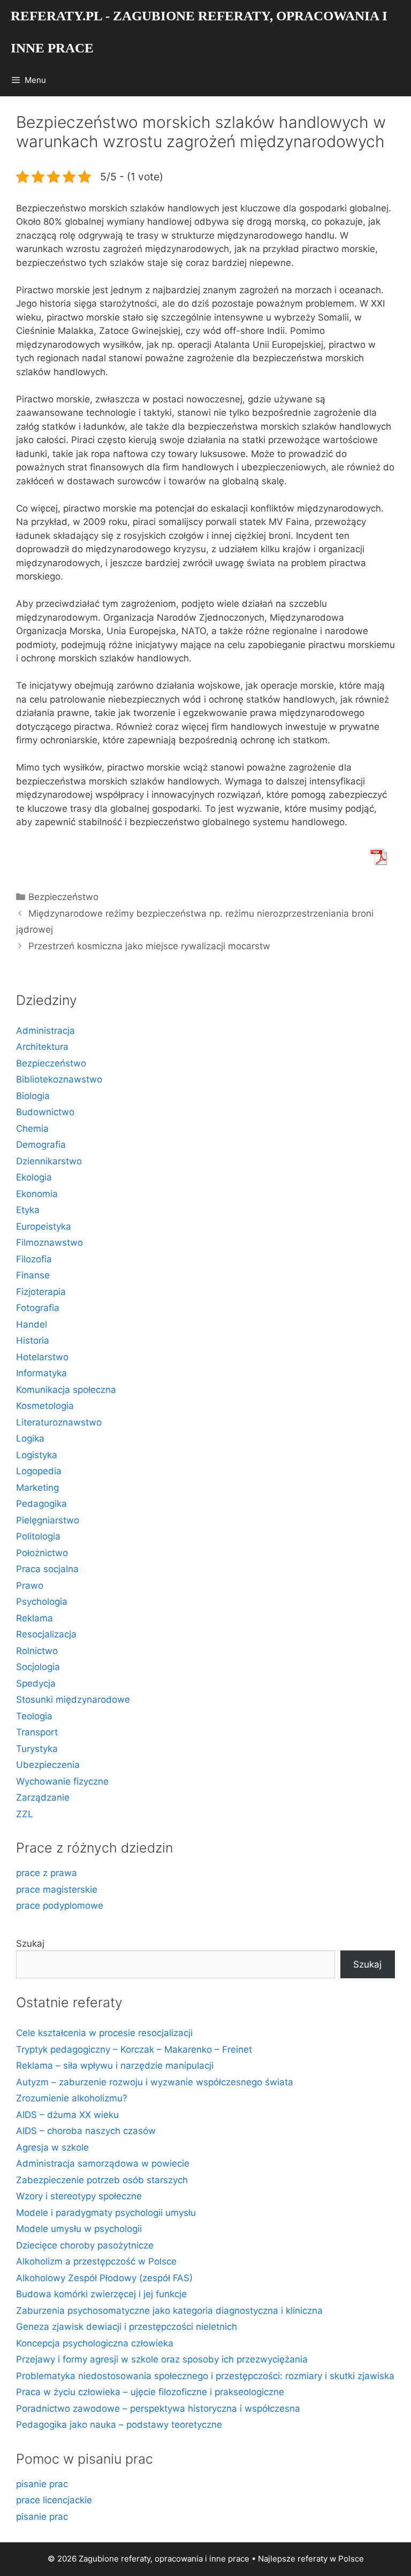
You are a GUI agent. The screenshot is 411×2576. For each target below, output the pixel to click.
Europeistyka (44, 1226)
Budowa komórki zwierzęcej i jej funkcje (101, 2294)
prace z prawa (47, 1873)
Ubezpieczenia (48, 1765)
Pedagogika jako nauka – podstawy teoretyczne (119, 2425)
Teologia (34, 1716)
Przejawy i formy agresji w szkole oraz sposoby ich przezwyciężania (162, 2359)
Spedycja (36, 1683)
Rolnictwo (37, 1651)
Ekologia (34, 1177)
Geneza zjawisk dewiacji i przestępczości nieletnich (127, 2327)
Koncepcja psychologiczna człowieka (95, 2343)
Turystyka (37, 1749)
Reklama (35, 1618)
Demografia (41, 1145)
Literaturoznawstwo (59, 1422)
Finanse (33, 1275)
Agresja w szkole (52, 2147)
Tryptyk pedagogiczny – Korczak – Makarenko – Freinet (134, 2049)
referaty (313, 2559)
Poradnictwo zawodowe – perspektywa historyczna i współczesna (158, 2409)
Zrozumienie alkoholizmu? (72, 2098)
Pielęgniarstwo (48, 1520)
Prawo (30, 1586)
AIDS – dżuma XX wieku (67, 2115)
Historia (33, 1340)
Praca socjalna (47, 1569)
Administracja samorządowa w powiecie (103, 2163)
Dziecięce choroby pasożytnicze (85, 2245)
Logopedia (39, 1471)
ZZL (25, 1814)
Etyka (28, 1210)
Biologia (33, 1096)
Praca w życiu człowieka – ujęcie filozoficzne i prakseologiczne (150, 2392)
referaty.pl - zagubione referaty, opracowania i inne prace (199, 32)
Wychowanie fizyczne (62, 1781)
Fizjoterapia (41, 1292)
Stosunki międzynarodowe (73, 1699)
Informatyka (41, 1373)
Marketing (37, 1488)
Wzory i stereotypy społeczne (79, 2196)
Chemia (32, 1129)
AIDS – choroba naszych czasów (86, 2131)
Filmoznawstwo (50, 1243)
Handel (32, 1324)
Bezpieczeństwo (63, 897)
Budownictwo (45, 1112)
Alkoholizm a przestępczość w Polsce (96, 2261)
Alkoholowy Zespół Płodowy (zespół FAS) (104, 2278)
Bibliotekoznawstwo (59, 1079)
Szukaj (30, 1944)
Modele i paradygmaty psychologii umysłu (106, 2213)
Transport (37, 1732)
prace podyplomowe (60, 1906)
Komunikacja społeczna (66, 1390)
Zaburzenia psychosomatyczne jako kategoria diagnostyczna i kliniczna (169, 2311)
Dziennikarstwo (49, 1161)
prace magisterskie (57, 1889)
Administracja (45, 1031)
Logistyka (37, 1455)
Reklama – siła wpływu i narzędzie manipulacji (115, 2066)
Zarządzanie (43, 1797)
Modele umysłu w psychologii (79, 2229)
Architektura (42, 1047)
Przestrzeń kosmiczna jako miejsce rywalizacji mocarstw (149, 946)
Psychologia (42, 1602)
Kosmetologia (45, 1406)
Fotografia (38, 1308)
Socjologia (38, 1667)
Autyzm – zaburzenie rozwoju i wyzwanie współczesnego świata (155, 2082)
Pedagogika (41, 1504)
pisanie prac (42, 2484)
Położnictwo (42, 1553)
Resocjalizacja (46, 1634)
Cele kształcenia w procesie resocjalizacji (104, 2033)
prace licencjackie (54, 2500)
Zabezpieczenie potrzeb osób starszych (102, 2180)
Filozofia (34, 1259)
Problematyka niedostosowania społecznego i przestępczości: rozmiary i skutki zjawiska (205, 2376)
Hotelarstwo (42, 1357)
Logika (30, 1438)
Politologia (38, 1536)
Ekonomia (37, 1194)
